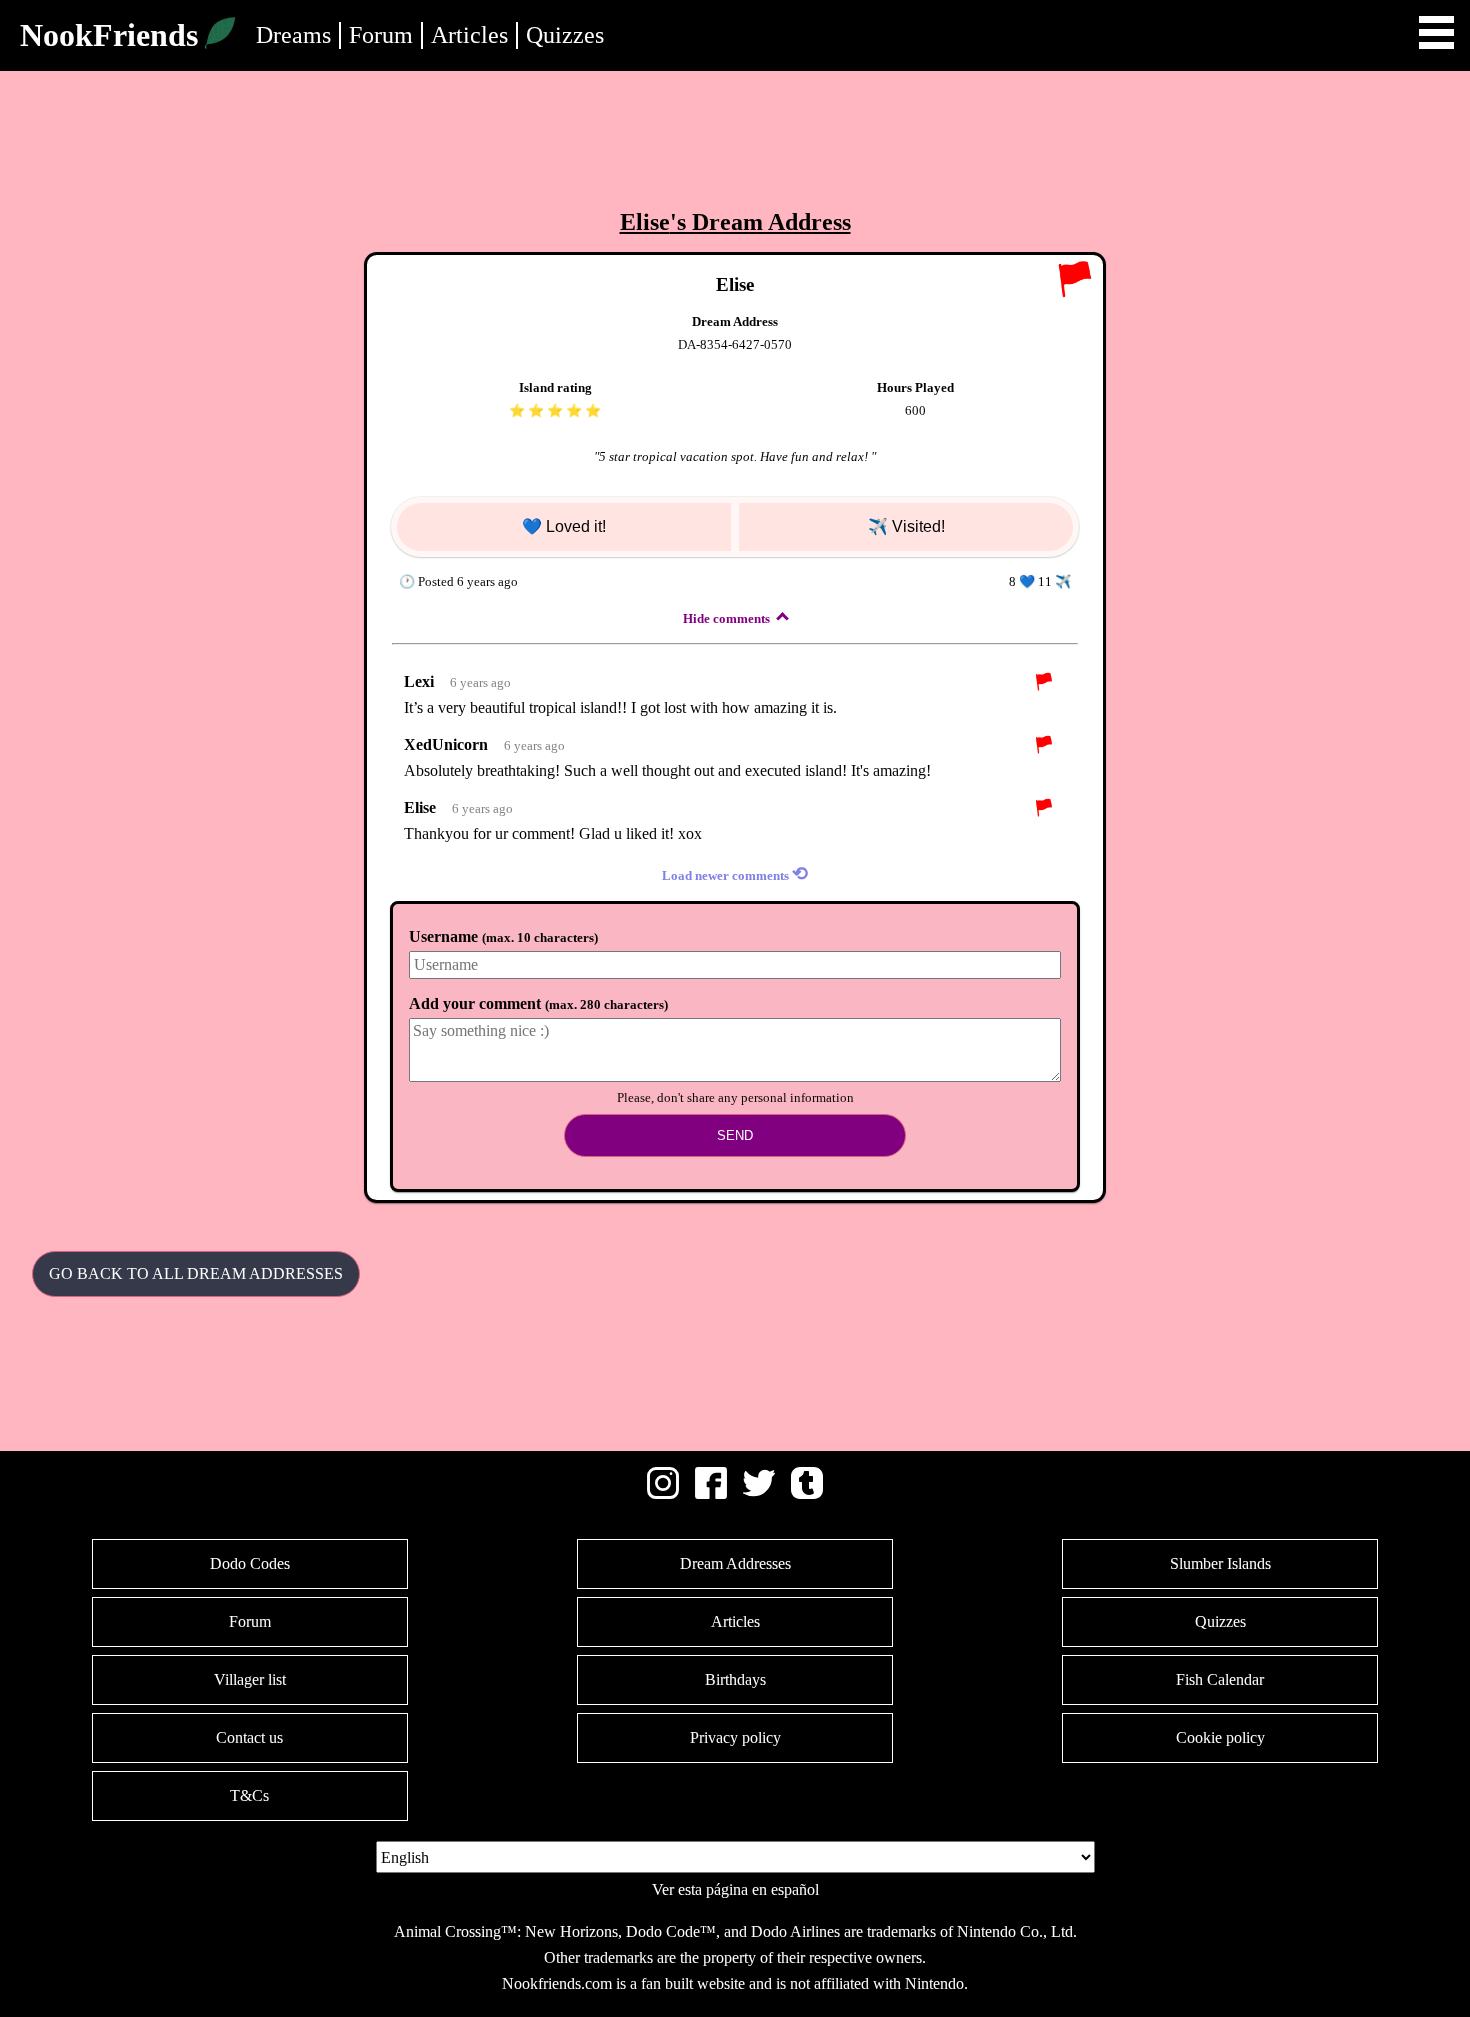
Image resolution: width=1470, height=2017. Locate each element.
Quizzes (565, 35)
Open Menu (1436, 32)
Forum (381, 35)
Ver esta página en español (735, 1889)
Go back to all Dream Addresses (196, 1273)
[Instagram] (663, 1493)
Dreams (293, 35)
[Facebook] (711, 1493)
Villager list (250, 1679)
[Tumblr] (807, 1493)
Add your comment (538, 1003)
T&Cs (249, 1795)
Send (735, 1135)
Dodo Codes (250, 1563)
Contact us (249, 1737)
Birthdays (735, 1679)
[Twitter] (759, 1493)
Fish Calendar (1220, 1679)
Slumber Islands (1220, 1563)
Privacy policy (735, 1737)
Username (503, 936)
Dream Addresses (735, 1563)
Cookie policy (1220, 1737)
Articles (469, 35)
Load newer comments (735, 873)
